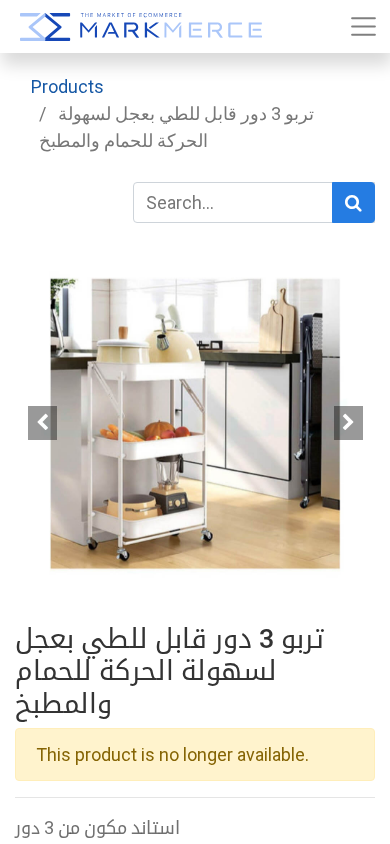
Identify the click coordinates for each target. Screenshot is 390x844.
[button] (42, 423)
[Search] (353, 202)
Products (67, 86)
